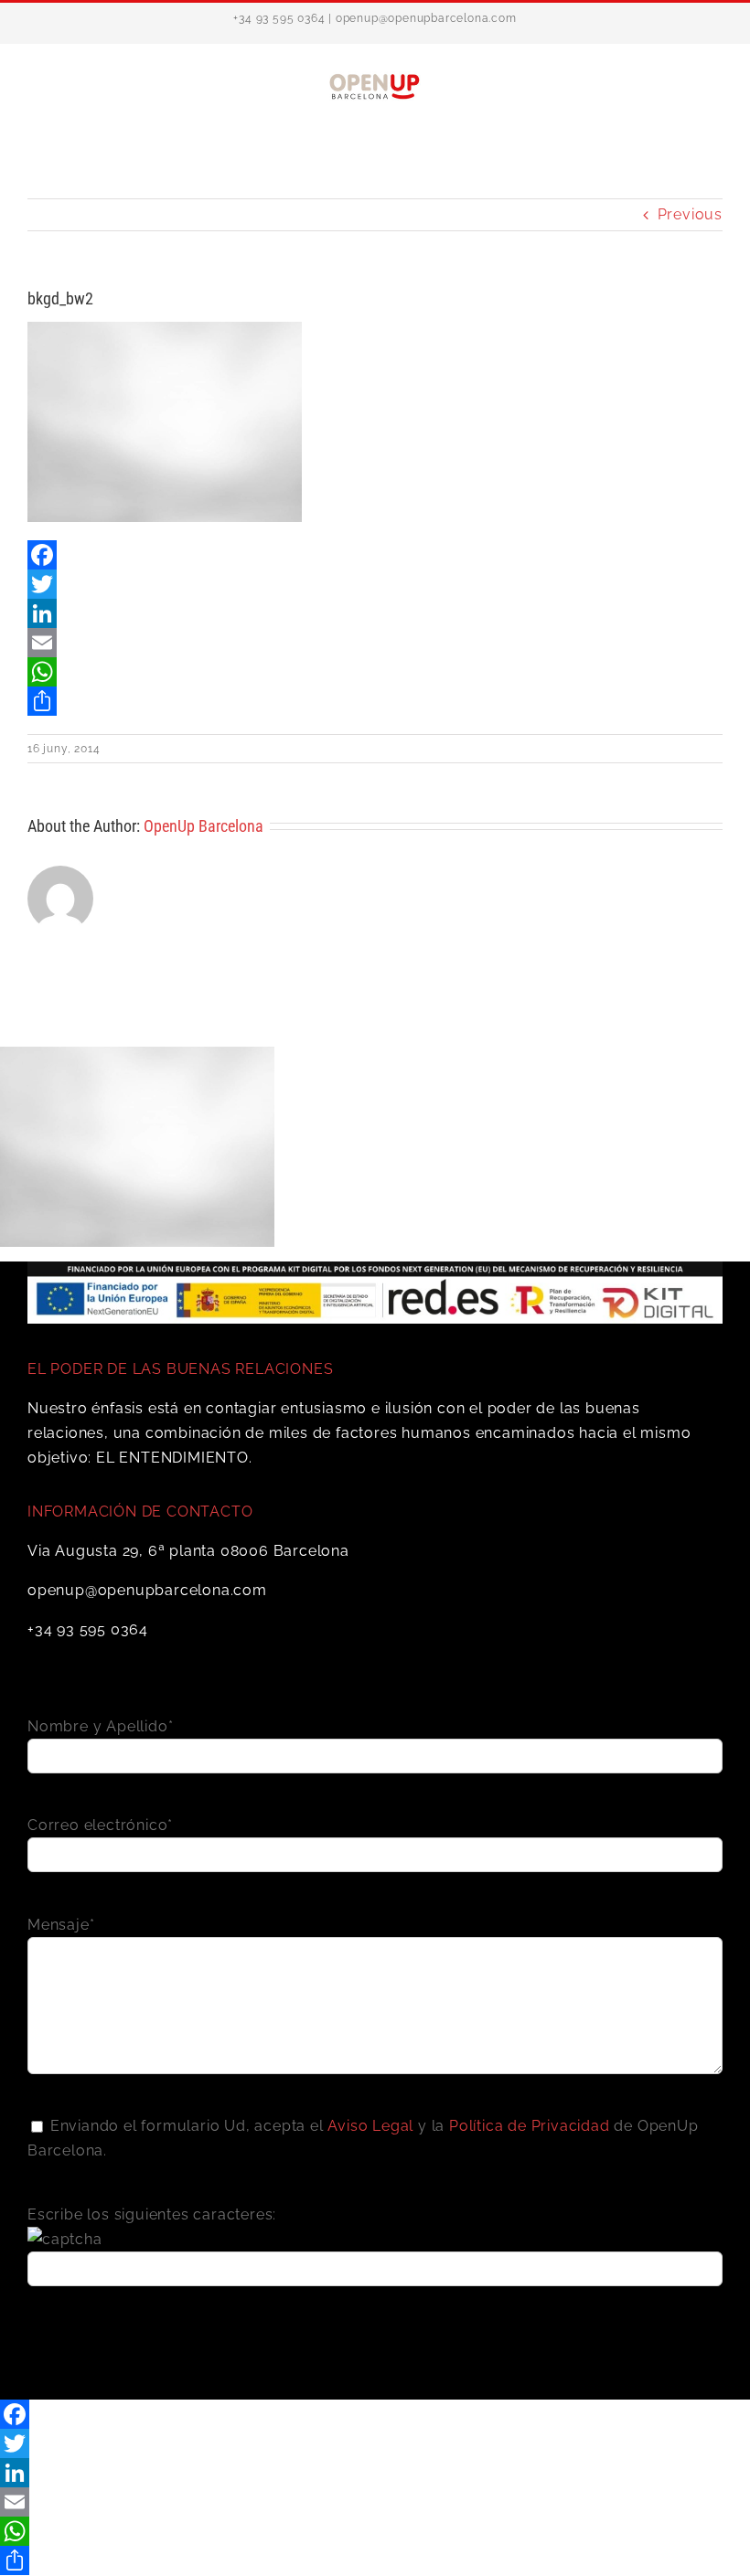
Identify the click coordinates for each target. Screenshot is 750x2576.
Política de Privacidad (530, 2126)
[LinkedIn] (375, 613)
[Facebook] (375, 555)
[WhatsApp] (375, 672)
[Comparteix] (375, 701)
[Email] (375, 643)
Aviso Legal (370, 2126)
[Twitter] (375, 584)
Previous (690, 214)
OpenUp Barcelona (204, 826)
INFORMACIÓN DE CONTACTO (140, 1512)
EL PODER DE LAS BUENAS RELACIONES (180, 1369)
